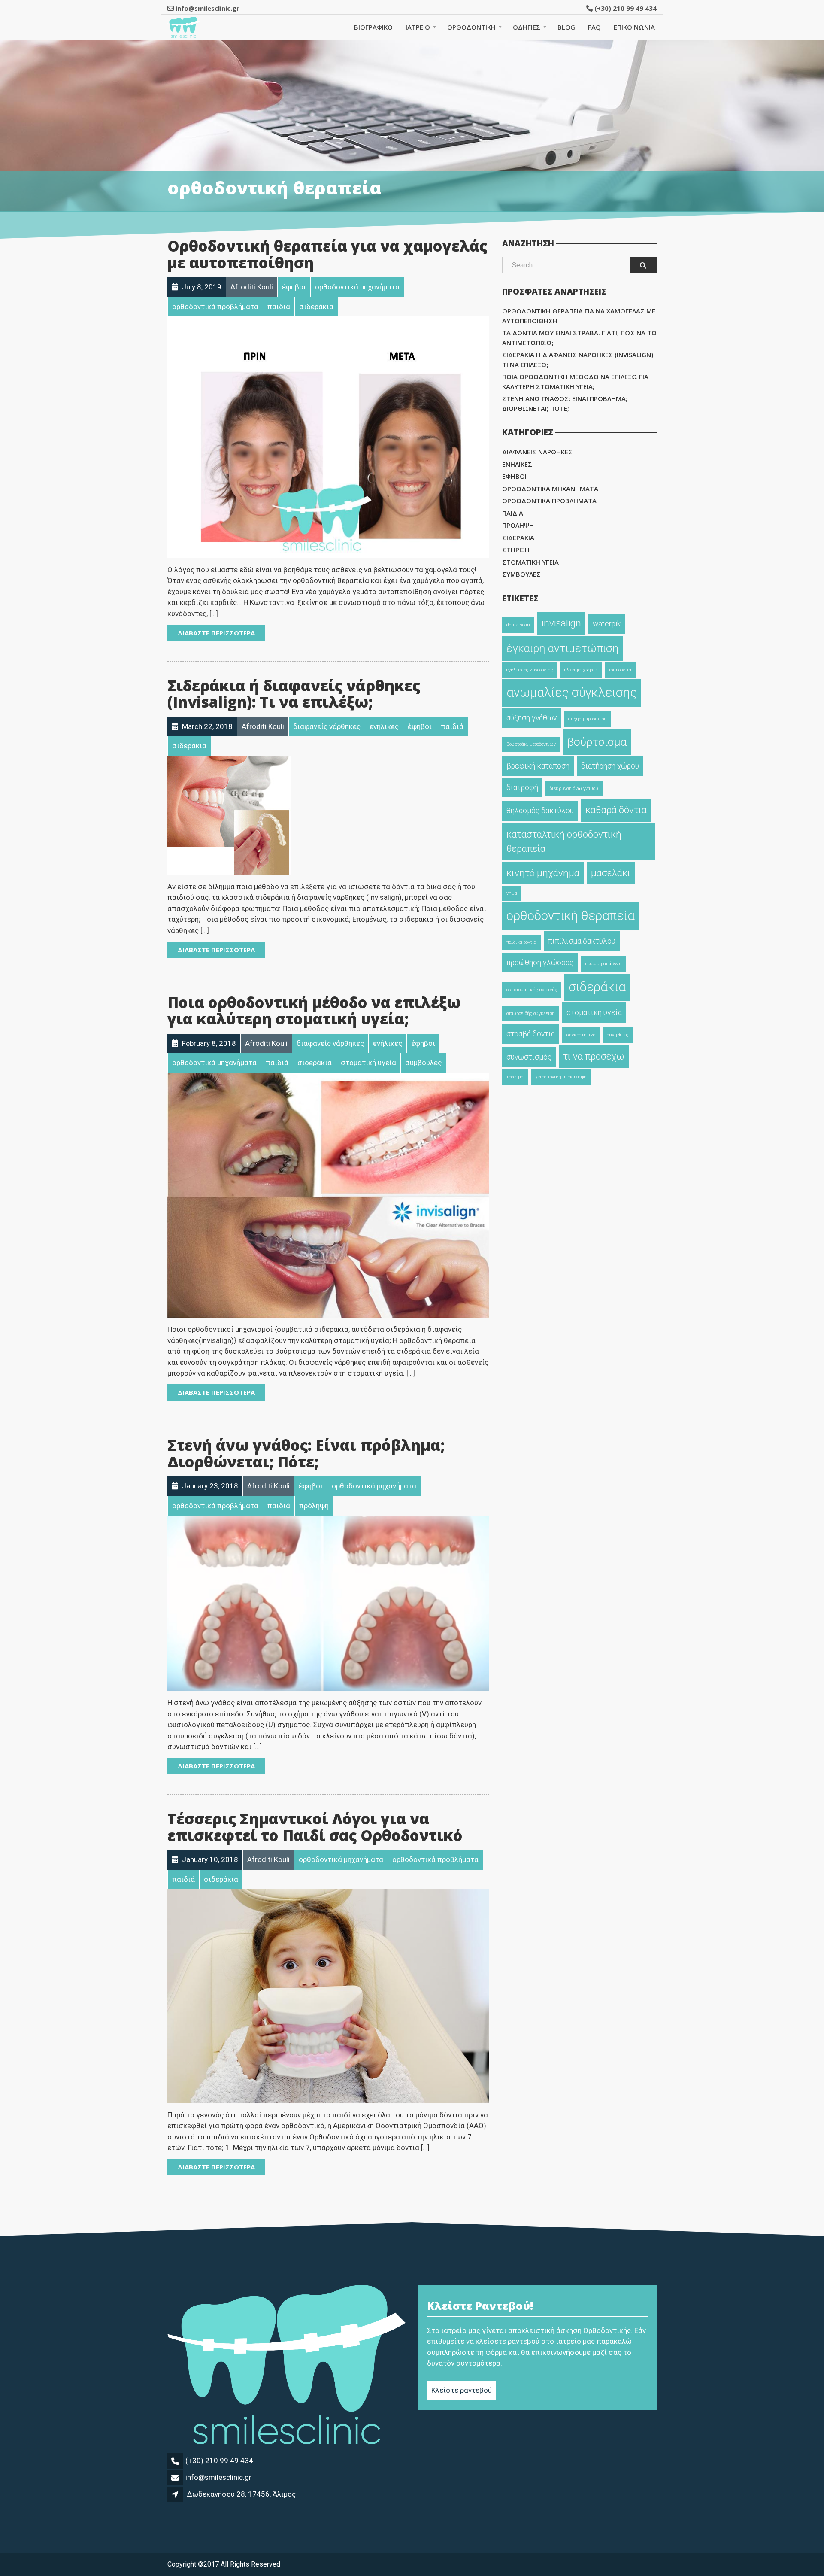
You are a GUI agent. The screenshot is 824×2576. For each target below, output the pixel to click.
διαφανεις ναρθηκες (537, 452)
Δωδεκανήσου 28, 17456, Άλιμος (241, 2494)
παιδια (513, 513)
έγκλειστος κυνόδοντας (530, 670)
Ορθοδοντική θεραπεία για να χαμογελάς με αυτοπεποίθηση (327, 254)
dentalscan (518, 625)
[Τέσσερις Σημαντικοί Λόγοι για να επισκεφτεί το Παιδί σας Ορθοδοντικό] (328, 1996)
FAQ (594, 27)
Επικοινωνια (634, 27)
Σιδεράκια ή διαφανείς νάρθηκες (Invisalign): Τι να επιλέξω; (294, 694)
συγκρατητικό (581, 1035)
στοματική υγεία (594, 1012)
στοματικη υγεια (530, 562)
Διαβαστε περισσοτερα (216, 633)
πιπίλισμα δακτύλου (582, 941)
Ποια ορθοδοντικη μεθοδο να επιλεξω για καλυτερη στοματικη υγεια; (575, 381)
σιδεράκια (597, 987)
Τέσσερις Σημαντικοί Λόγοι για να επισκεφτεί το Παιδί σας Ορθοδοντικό (315, 1827)
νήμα (512, 893)
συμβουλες (521, 574)
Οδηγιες (527, 27)
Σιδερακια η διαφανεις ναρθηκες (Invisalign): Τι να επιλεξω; (579, 360)
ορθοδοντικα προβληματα (549, 501)
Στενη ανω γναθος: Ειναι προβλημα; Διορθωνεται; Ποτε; (565, 403)
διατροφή (522, 787)
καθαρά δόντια (616, 810)
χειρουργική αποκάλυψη (561, 1077)
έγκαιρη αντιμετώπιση (563, 648)
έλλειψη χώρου (581, 670)
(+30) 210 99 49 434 (625, 8)
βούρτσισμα (597, 742)
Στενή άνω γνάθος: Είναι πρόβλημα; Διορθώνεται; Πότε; (306, 1453)
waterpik (607, 624)
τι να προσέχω (594, 1056)
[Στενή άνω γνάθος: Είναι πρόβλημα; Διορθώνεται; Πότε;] (328, 1603)
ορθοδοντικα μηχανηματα (550, 489)
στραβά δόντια (531, 1034)
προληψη (518, 525)
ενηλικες (517, 464)
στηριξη (516, 550)
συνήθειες (618, 1035)
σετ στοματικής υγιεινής (532, 990)
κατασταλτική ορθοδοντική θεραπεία (564, 841)
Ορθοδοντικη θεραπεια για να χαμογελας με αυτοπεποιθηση (579, 316)
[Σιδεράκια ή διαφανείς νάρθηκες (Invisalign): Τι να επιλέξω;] (229, 815)
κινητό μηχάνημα (543, 873)
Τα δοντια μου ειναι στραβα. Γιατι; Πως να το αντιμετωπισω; (579, 338)
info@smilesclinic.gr (218, 2477)
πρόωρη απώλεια (603, 964)
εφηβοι (514, 476)
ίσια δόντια (620, 670)
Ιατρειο (418, 27)
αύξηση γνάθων (532, 718)
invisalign (561, 623)
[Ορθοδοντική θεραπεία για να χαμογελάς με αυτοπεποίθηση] (328, 437)
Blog (566, 27)
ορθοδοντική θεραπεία (571, 916)
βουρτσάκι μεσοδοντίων (531, 744)
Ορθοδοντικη (471, 27)
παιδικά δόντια (521, 942)
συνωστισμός (529, 1057)
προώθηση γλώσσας (540, 963)
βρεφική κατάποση (538, 766)
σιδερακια (518, 538)
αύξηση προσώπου (588, 719)
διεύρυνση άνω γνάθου (574, 788)
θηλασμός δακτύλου (540, 811)
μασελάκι (611, 873)
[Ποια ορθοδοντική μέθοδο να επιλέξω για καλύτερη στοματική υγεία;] (328, 1195)
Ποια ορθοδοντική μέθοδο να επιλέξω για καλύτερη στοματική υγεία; (314, 1011)
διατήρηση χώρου (610, 766)
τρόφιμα (515, 1077)
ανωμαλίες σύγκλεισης (572, 693)
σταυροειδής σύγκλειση (531, 1013)
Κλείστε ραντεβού (462, 2390)
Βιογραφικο (373, 27)
